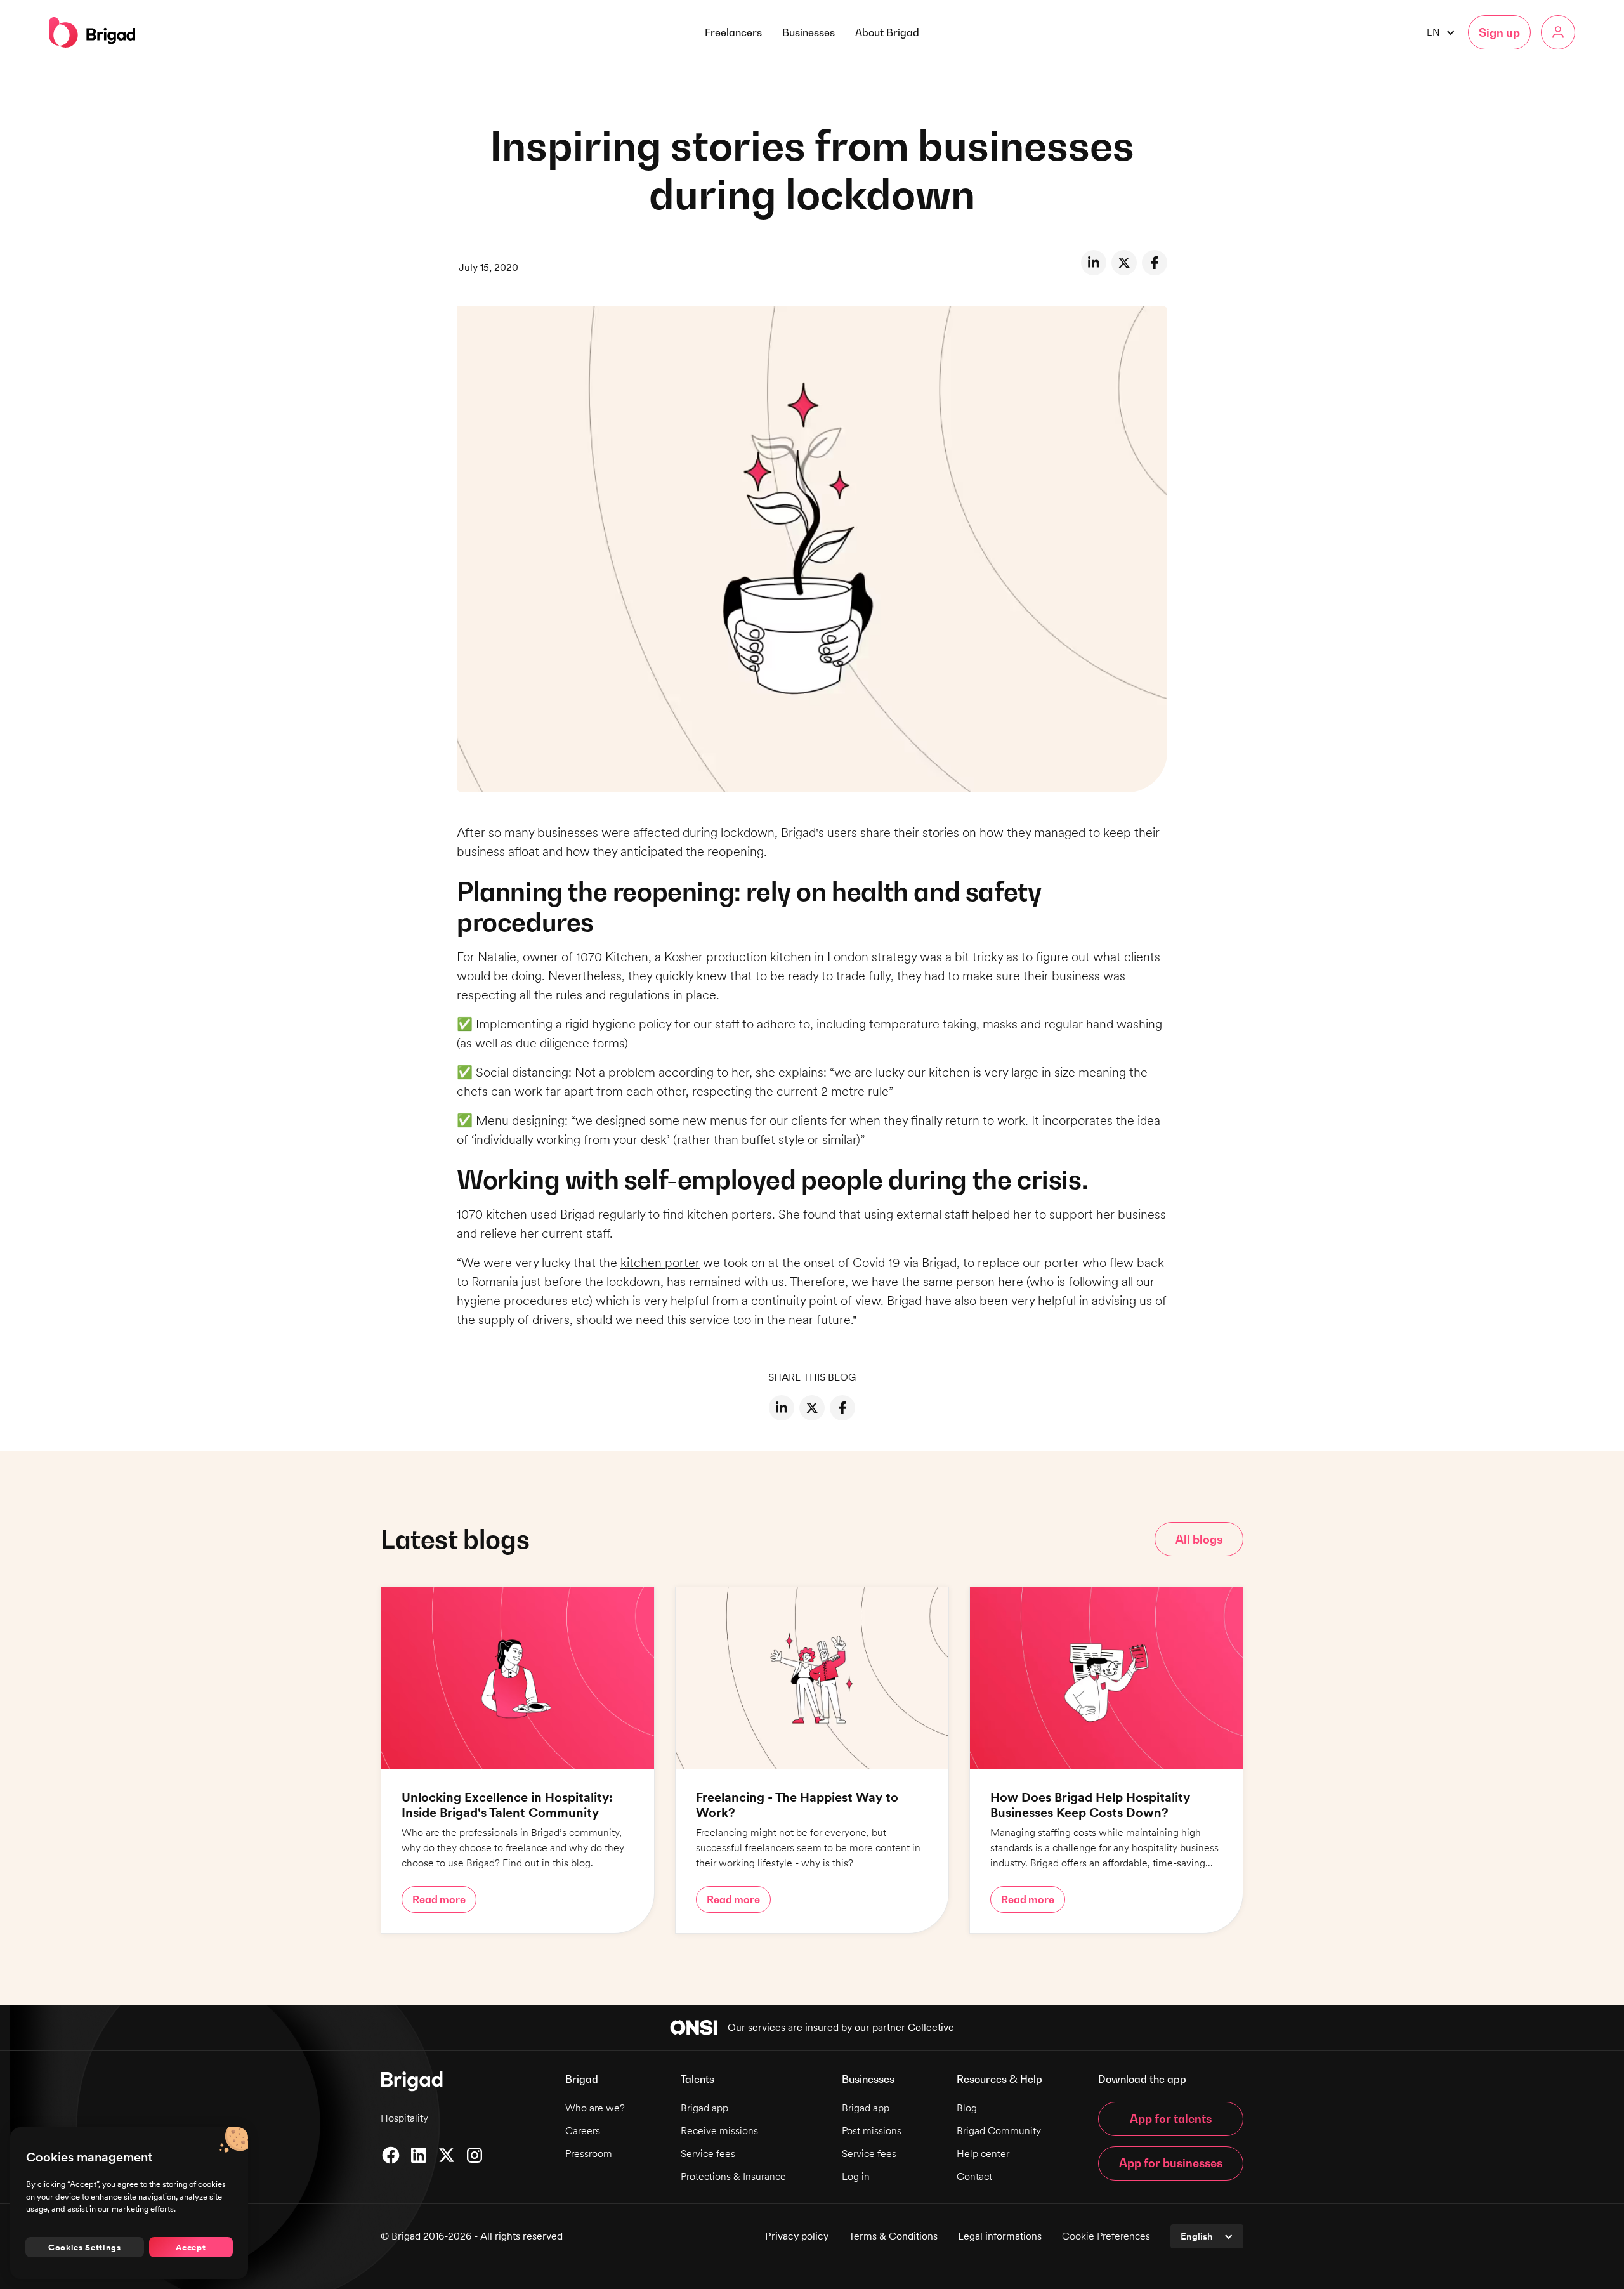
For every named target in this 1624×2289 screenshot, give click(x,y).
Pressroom (589, 2154)
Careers (583, 2131)
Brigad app (704, 2108)
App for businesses (1171, 2163)
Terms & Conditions (893, 2236)
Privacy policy (797, 2236)
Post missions (872, 2131)
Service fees (708, 2154)
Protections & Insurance (733, 2176)
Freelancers (733, 32)
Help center (983, 2154)
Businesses (809, 32)
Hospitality (404, 2118)
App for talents (1171, 2119)
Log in (856, 2176)
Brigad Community (999, 2131)
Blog (967, 2108)
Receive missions (719, 2131)
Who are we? (595, 2108)
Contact (974, 2176)
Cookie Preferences (1106, 2236)
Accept (191, 2247)
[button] (887, 32)
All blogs (1199, 1539)
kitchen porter (660, 1263)
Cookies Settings (85, 2247)
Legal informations (1000, 2236)
